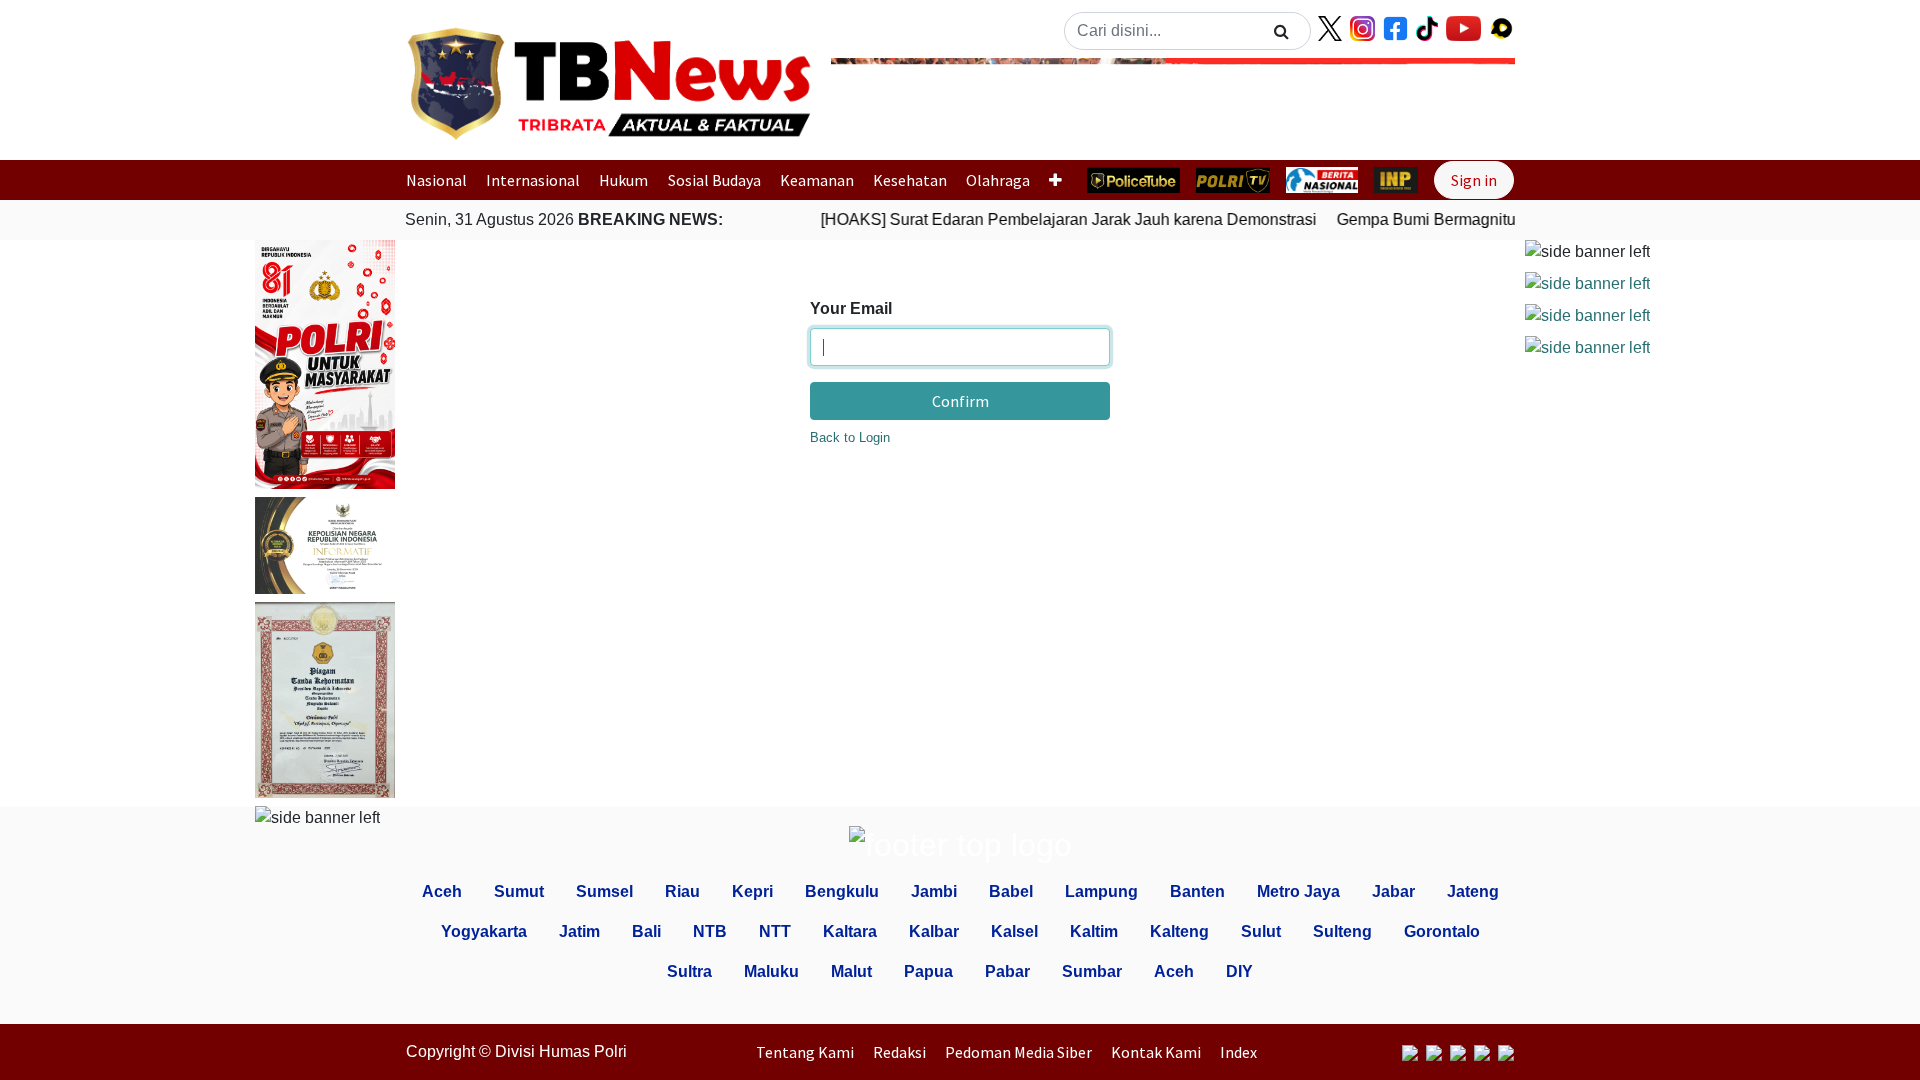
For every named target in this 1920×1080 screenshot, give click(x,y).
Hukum (623, 180)
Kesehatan (910, 180)
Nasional (436, 180)
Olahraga (998, 180)
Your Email (851, 308)
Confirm (960, 401)
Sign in (1474, 180)
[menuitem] (810, 1052)
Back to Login (850, 437)
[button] (882, 103)
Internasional (533, 180)
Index (1238, 1052)
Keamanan (817, 180)
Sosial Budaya (714, 180)
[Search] (1281, 31)
